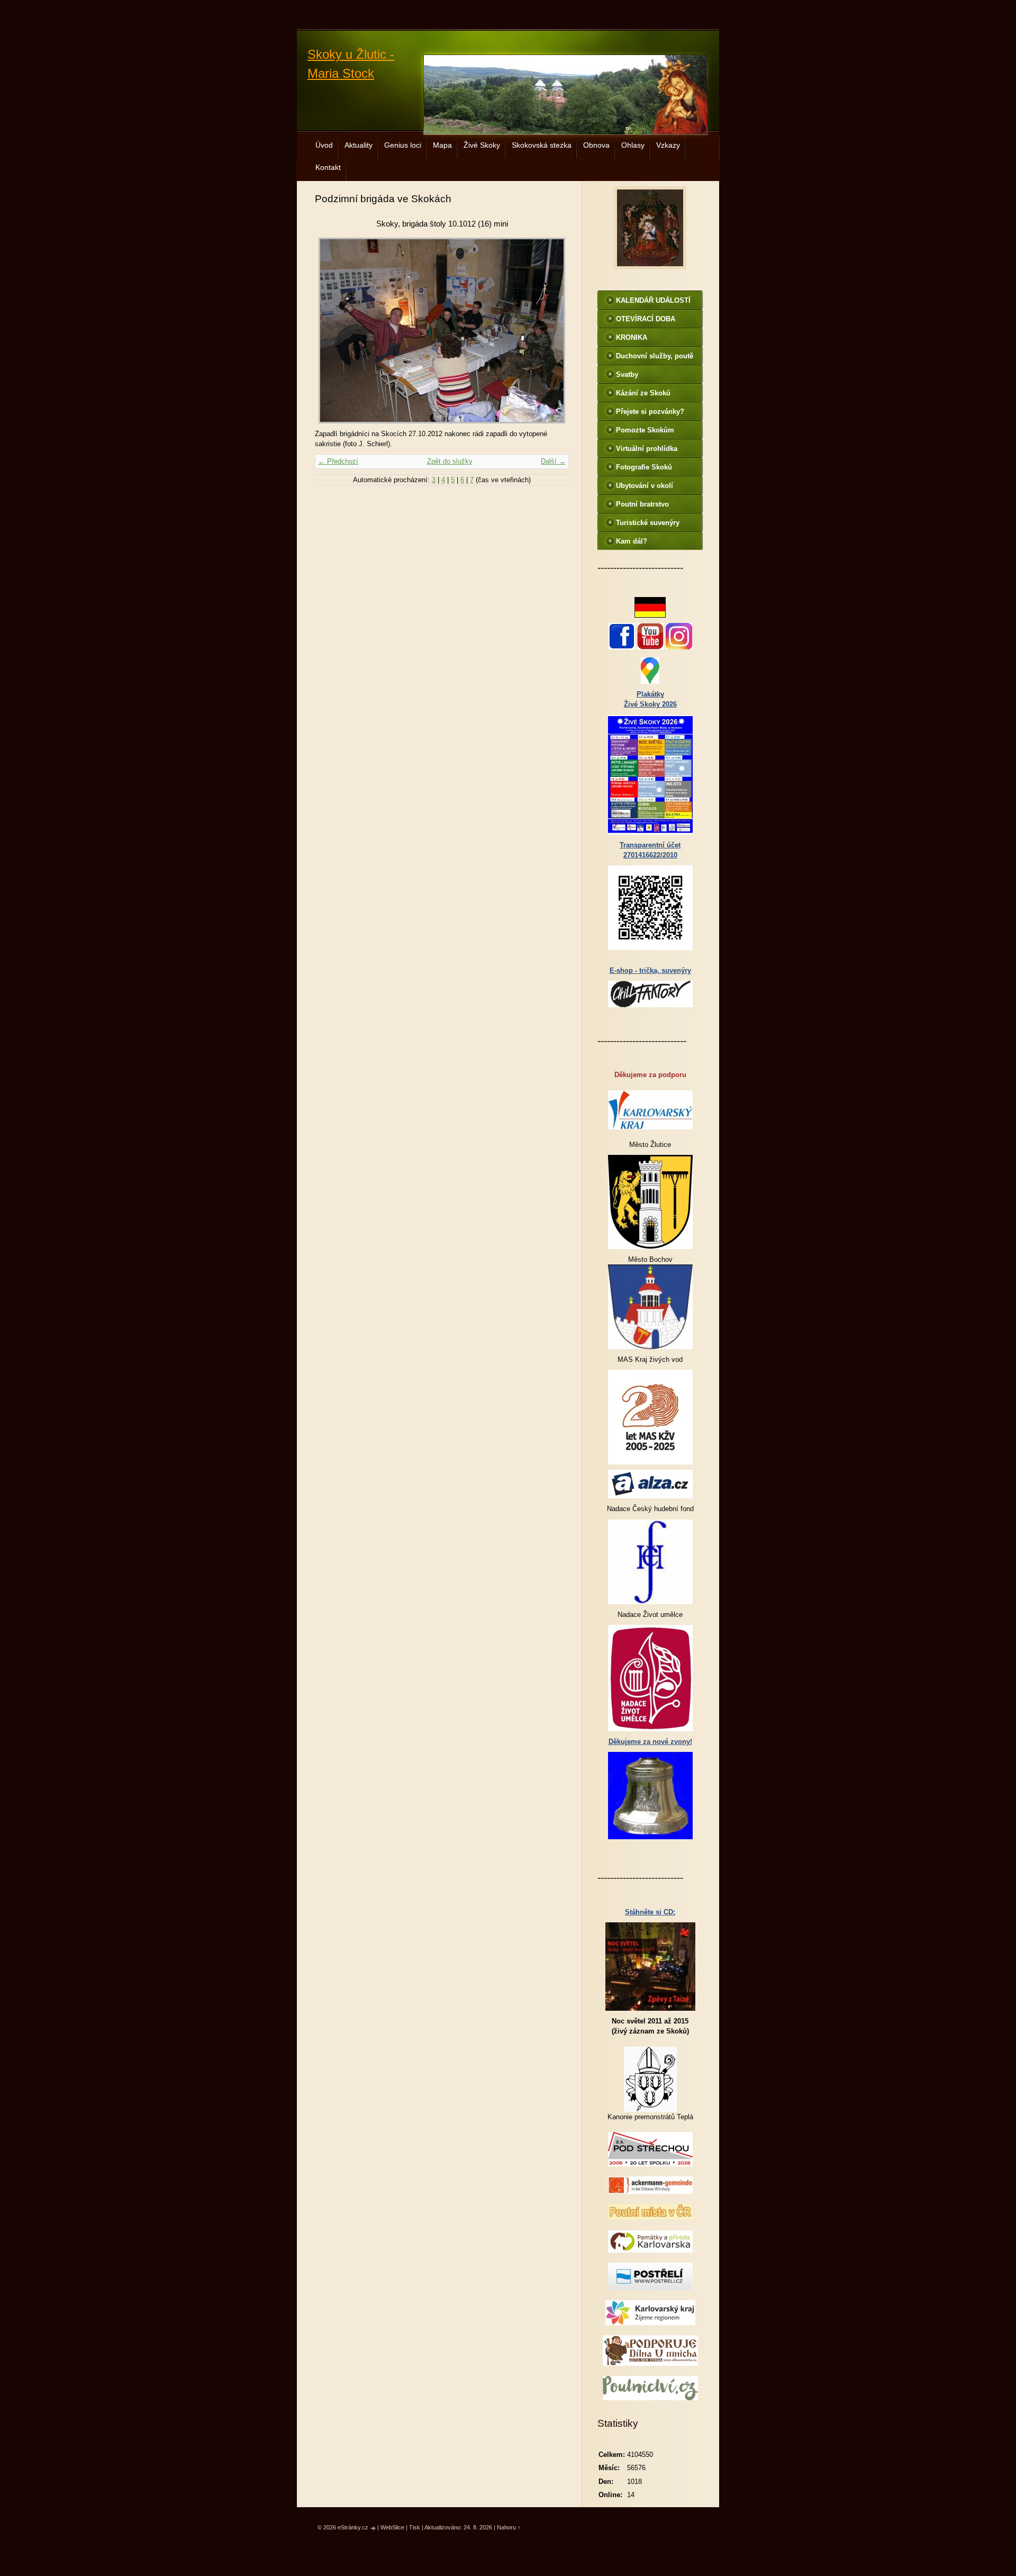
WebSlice (392, 2527)
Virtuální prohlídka (647, 449)
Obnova (596, 145)
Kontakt (328, 167)
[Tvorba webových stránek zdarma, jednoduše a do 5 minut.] (374, 2528)
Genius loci (403, 145)
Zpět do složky (450, 461)
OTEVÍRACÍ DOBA (646, 319)
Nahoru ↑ (509, 2527)
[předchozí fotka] (332, 331)
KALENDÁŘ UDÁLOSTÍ (653, 300)
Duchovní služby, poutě (655, 356)
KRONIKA (632, 337)
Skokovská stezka (542, 145)
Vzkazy (668, 145)
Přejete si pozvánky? (650, 412)
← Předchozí (338, 461)
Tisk (415, 2527)
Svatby (627, 374)
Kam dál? (632, 541)
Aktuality (359, 145)
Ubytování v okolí (645, 486)
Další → (553, 461)
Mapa (442, 145)
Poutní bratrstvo (642, 504)
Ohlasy (633, 145)
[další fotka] (552, 331)
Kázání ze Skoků (643, 393)
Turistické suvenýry (648, 523)
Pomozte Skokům (645, 430)
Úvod (324, 145)
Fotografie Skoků (644, 467)
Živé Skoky (482, 145)
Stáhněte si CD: (650, 1912)
